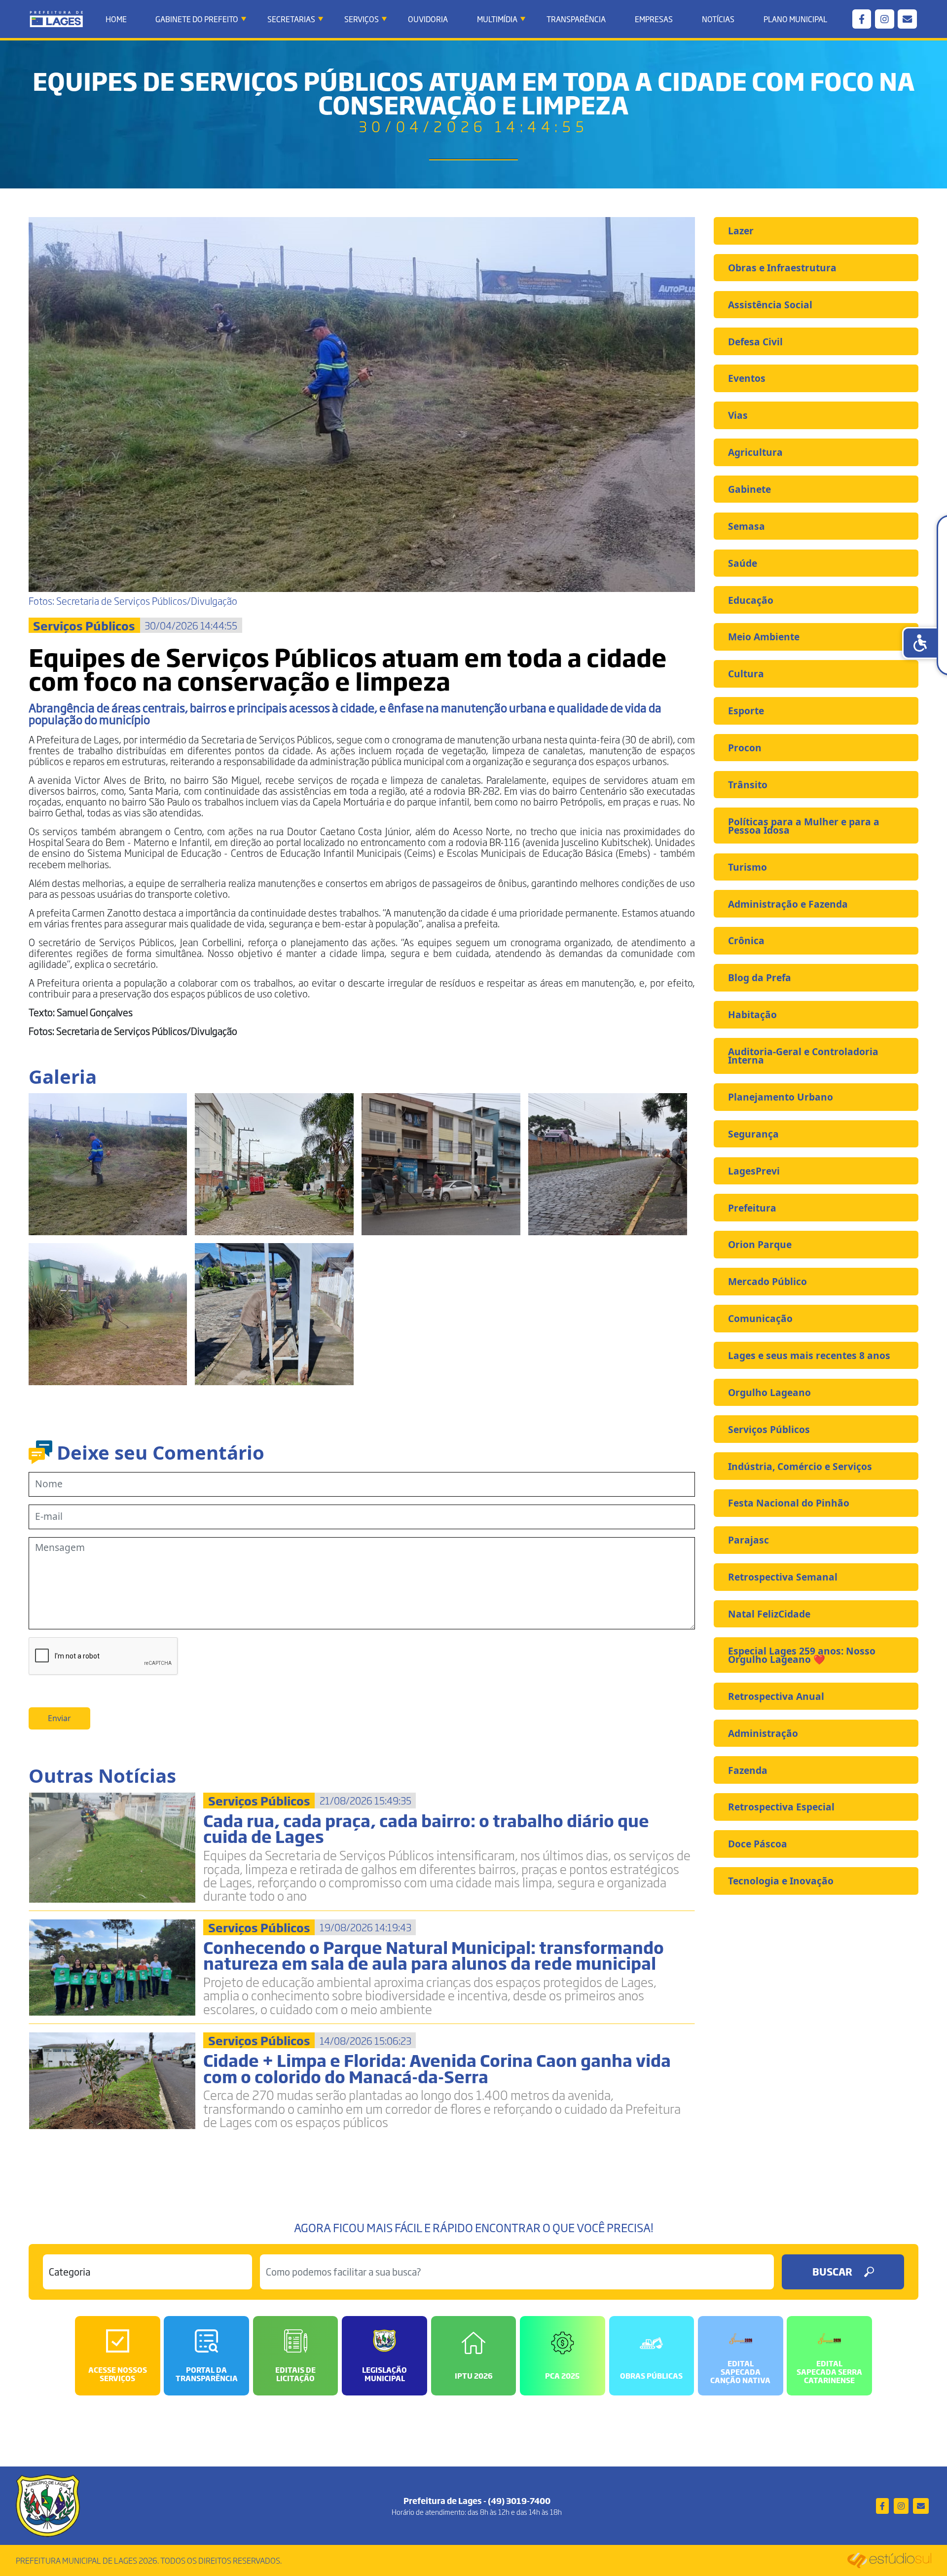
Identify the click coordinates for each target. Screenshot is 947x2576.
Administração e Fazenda (788, 904)
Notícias (718, 19)
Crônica (746, 940)
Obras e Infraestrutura (782, 268)
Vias (738, 415)
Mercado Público (767, 1281)
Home (116, 19)
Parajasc (748, 1540)
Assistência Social (770, 305)
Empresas (654, 19)
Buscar (832, 2271)
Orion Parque (760, 1244)
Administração (763, 1733)
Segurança (753, 1134)
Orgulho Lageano (769, 1392)
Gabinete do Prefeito (197, 19)
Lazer (741, 231)
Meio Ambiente (764, 637)
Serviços (362, 19)
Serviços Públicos (769, 1429)
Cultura (746, 674)
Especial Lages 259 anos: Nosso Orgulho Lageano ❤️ (802, 1655)
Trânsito (748, 785)
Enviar (59, 1718)
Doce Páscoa (758, 1844)
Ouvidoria (428, 19)
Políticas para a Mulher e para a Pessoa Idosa (804, 826)
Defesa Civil (755, 342)
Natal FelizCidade (769, 1614)
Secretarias (291, 19)
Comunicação (760, 1318)
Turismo (747, 867)
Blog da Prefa (760, 977)
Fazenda (748, 1770)
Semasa (747, 526)
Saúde (743, 563)
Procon (745, 748)
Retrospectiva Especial (781, 1807)
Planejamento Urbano (781, 1097)
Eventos (747, 378)
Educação (751, 600)
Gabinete (749, 489)
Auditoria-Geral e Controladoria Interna (803, 1056)
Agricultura (755, 452)
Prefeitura (752, 1208)
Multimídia (497, 19)
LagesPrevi (754, 1171)
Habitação (752, 1014)
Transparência (576, 19)
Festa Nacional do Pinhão (789, 1503)
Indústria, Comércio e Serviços (800, 1466)
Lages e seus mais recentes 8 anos (809, 1355)
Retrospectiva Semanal (783, 1577)
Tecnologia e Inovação (781, 1881)
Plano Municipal (795, 19)
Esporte (746, 711)
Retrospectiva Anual (776, 1696)
